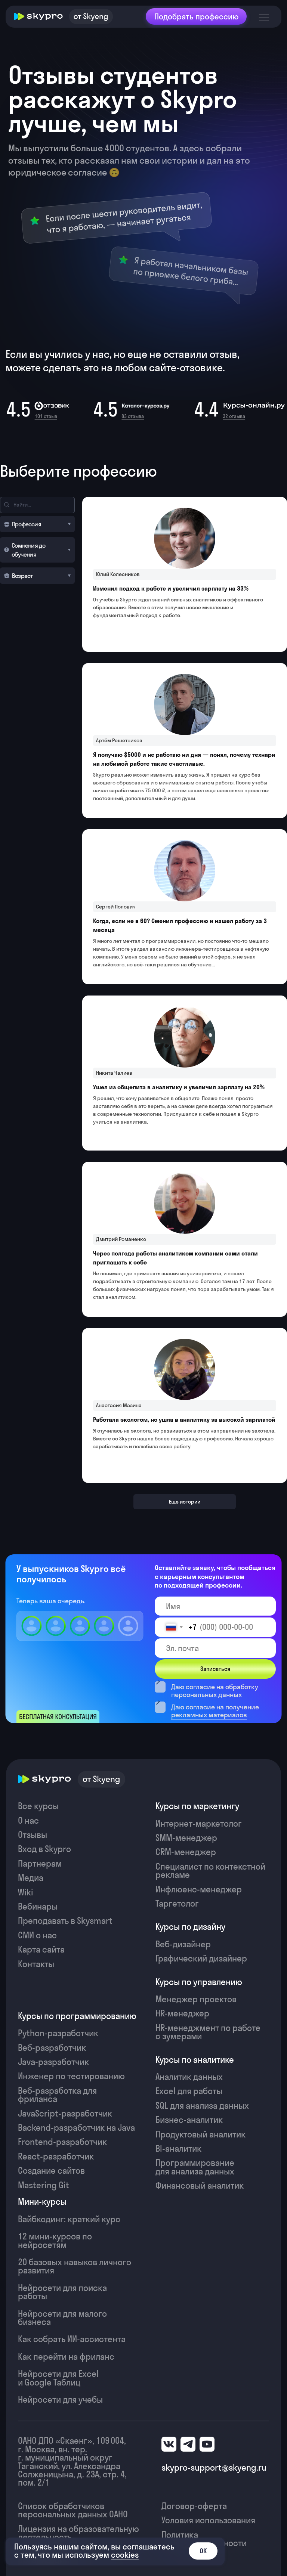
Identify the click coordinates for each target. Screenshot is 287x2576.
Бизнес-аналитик (189, 2120)
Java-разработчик (53, 2062)
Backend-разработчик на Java (76, 2128)
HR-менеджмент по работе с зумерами (208, 2032)
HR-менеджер (182, 2013)
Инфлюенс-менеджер (199, 1889)
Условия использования (208, 2520)
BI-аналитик (178, 2149)
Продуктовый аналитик (200, 2134)
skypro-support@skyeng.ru (214, 2468)
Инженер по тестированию (71, 2076)
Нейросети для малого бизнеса (62, 2318)
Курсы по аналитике (195, 2060)
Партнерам (40, 1864)
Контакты (36, 1964)
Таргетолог (177, 1904)
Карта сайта (41, 1950)
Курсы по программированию (77, 2016)
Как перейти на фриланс (66, 2357)
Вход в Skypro (44, 1849)
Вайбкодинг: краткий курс (69, 2219)
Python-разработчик (58, 2033)
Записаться (215, 1669)
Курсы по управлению (199, 1982)
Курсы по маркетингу (197, 1806)
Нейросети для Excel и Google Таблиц (58, 2378)
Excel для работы (189, 2091)
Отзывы (33, 1835)
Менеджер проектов (196, 1999)
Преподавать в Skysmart (65, 1921)
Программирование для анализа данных (195, 2167)
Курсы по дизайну (190, 1927)
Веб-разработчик (52, 2048)
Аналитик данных (189, 2077)
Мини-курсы (42, 2202)
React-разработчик (56, 2157)
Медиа (31, 1878)
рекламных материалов (209, 1715)
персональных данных (206, 1695)
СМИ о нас (37, 1935)
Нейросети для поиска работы (62, 2292)
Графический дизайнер (201, 1959)
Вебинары (38, 1907)
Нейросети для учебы (60, 2400)
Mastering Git (44, 2185)
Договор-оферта (194, 2506)
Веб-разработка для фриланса (57, 2095)
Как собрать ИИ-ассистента (72, 2339)
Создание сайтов (51, 2171)
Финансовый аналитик (200, 2186)
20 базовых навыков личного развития (75, 2266)
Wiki (26, 1892)
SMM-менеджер (186, 1838)
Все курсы (38, 1806)
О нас (28, 1821)
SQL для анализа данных (202, 2106)
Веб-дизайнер (183, 1944)
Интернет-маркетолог (199, 1824)
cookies (125, 2555)
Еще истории (185, 1502)
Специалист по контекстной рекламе (210, 1871)
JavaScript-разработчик (65, 2114)
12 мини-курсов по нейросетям (55, 2241)
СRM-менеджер (186, 1852)
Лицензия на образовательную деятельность (78, 2533)
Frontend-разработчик (62, 2142)
